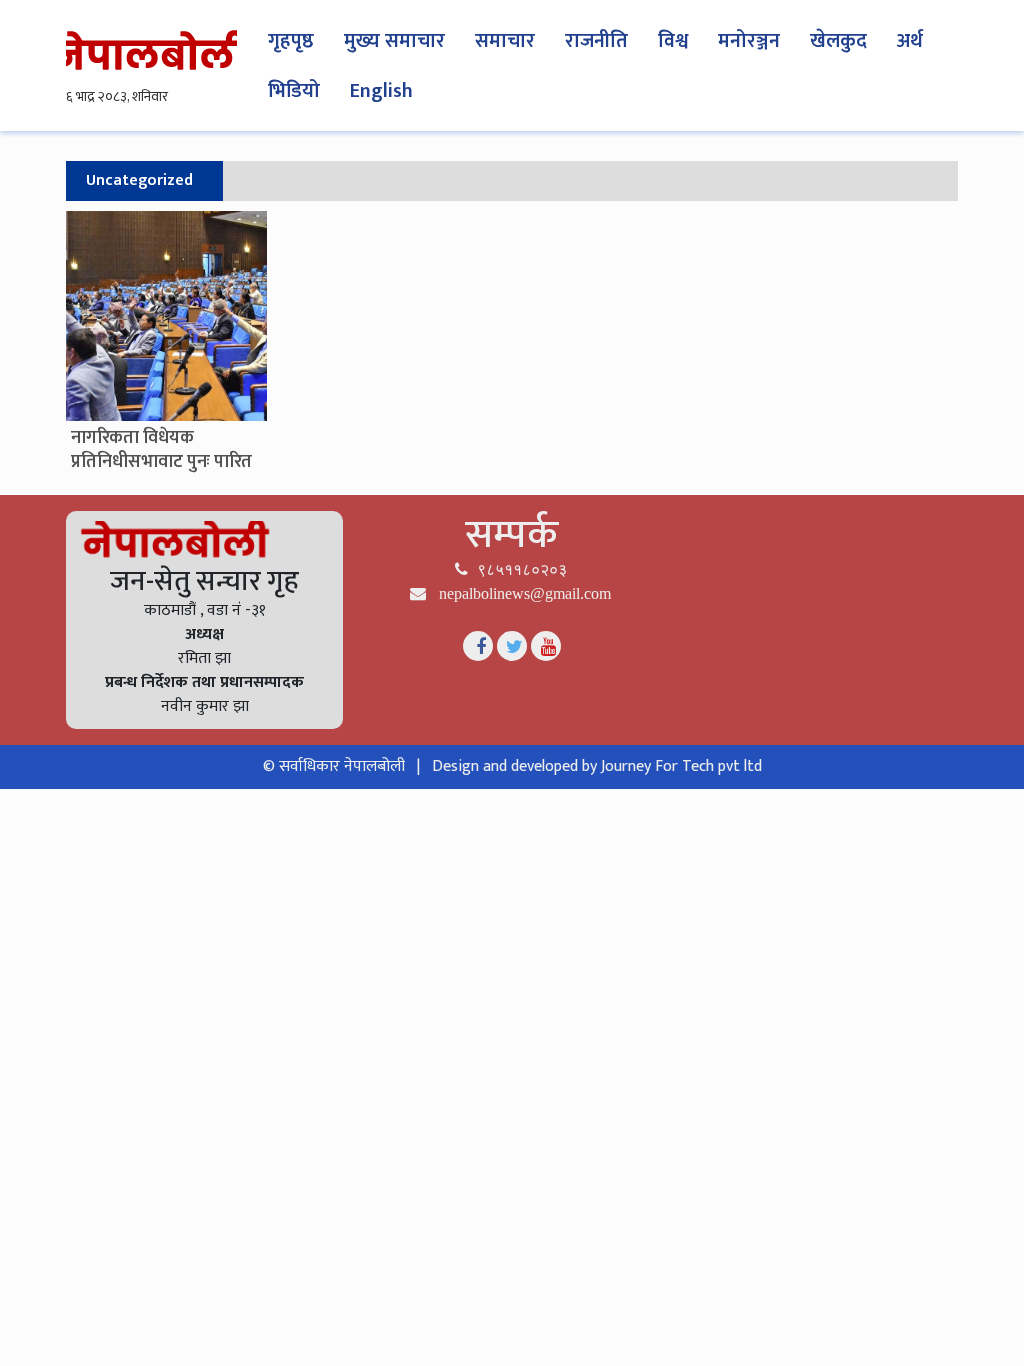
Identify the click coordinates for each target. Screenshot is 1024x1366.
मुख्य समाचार (394, 41)
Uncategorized (139, 180)
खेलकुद (838, 41)
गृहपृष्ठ (291, 41)
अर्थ (910, 41)
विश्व (673, 41)
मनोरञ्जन (749, 41)
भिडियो (294, 91)
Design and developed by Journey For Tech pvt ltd (597, 766)
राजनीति (596, 41)
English (381, 91)
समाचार (505, 41)
